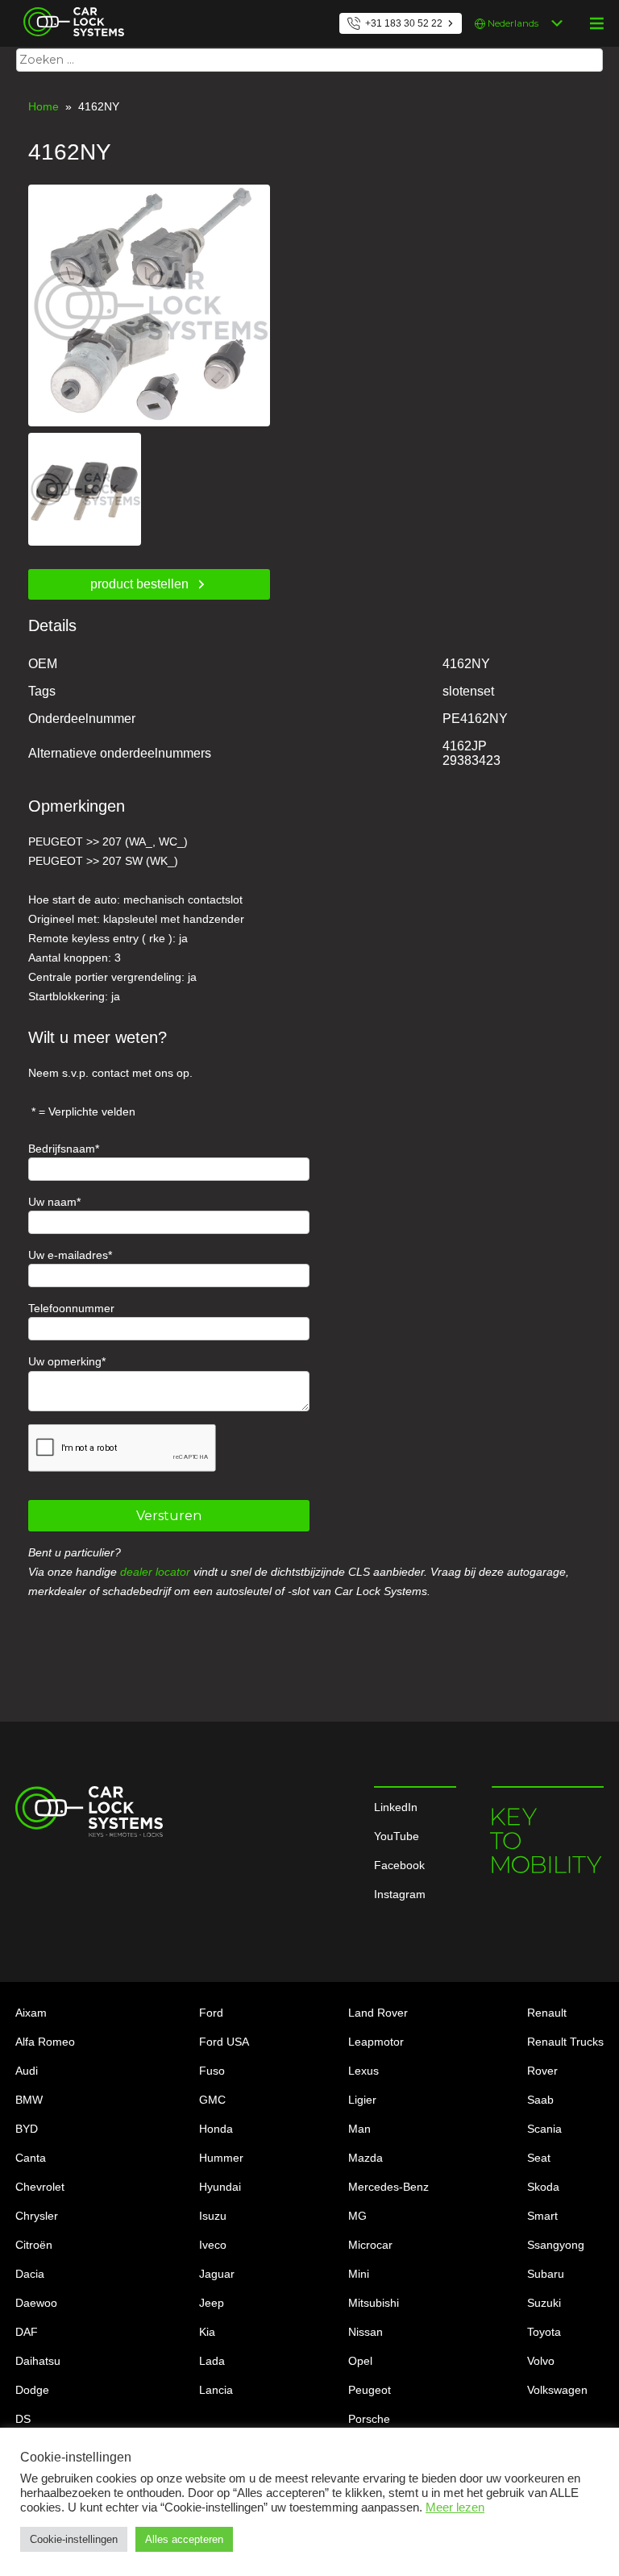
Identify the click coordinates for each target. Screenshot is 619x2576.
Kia (207, 2332)
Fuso (212, 2071)
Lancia (216, 2390)
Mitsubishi (374, 2303)
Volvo (541, 2361)
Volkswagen (557, 2390)
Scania (544, 2129)
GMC (212, 2100)
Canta (31, 2158)
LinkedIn (396, 1807)
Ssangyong (556, 2245)
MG (357, 2216)
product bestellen (139, 584)
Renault (547, 2013)
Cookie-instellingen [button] (74, 2539)
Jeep (212, 2303)
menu (596, 23)
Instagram (400, 1894)
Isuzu (213, 2216)
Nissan (366, 2332)
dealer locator (155, 1572)
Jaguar (217, 2274)
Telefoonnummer (71, 1308)
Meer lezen (455, 2507)
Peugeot (370, 2390)
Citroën (34, 2245)
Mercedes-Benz (388, 2187)
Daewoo (36, 2303)
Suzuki (544, 2303)
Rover (542, 2071)
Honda (216, 2129)
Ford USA (224, 2042)
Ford (211, 2013)
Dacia (30, 2274)
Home (44, 106)
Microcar (370, 2245)
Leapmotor (376, 2042)
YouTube (397, 1836)
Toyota (544, 2332)
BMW (29, 2100)
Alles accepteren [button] (184, 2539)
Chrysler (37, 2216)
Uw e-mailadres (68, 1255)
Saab (540, 2100)
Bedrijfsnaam (62, 1149)
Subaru (546, 2274)
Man (359, 2129)
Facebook (399, 1865)
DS (23, 2419)
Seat (539, 2158)
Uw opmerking (65, 1361)
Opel (360, 2361)
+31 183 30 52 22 (404, 23)
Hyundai (220, 2187)
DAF (27, 2332)
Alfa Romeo (45, 2042)
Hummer (221, 2158)
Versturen (169, 1516)
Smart (542, 2216)
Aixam (31, 2013)
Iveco (213, 2245)
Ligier (362, 2100)
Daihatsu (38, 2361)
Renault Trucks (565, 2042)
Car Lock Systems (70, 10)
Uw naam (52, 1202)
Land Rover (378, 2013)
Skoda (543, 2187)
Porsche (369, 2419)
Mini (359, 2274)
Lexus (364, 2071)
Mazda (366, 2158)
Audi (27, 2071)
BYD (27, 2129)
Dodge (32, 2390)
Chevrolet (40, 2187)
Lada (212, 2361)
